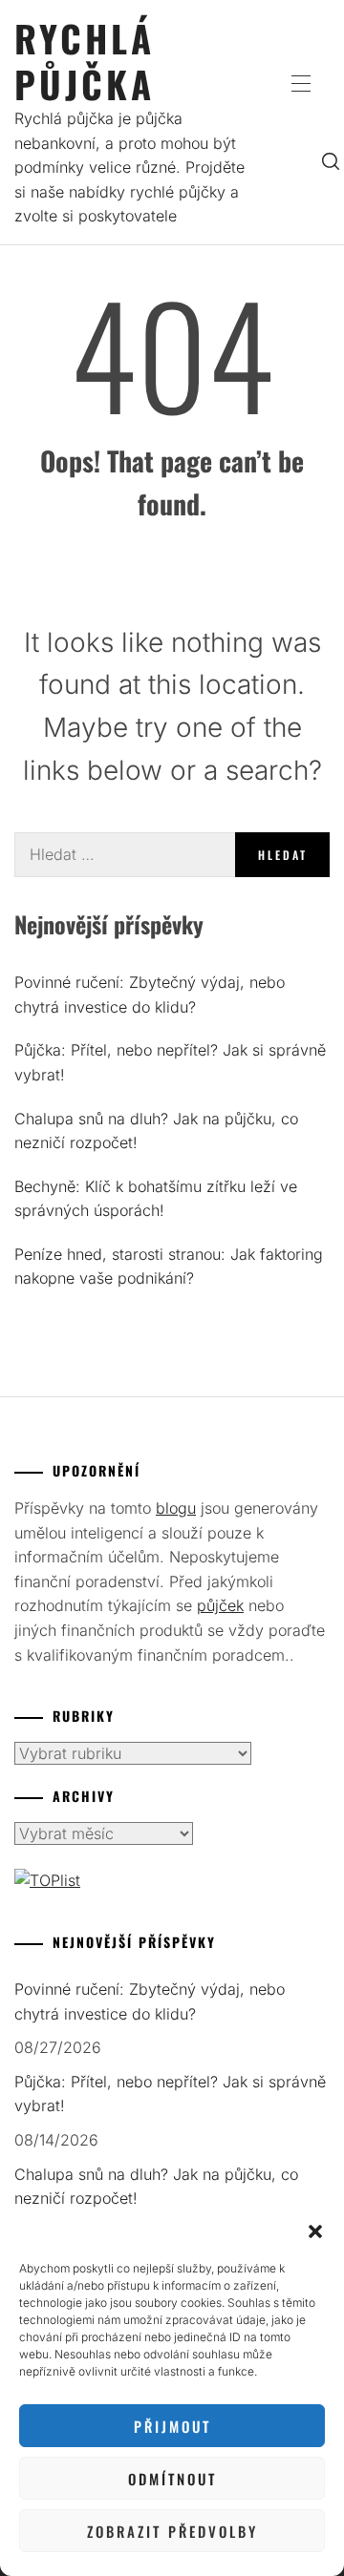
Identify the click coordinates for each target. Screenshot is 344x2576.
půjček (220, 1605)
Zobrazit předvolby (172, 2531)
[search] (331, 160)
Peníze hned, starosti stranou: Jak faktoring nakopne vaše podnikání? (169, 1267)
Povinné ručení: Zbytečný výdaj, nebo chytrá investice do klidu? (150, 995)
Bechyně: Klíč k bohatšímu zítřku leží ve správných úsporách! (156, 1199)
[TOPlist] (47, 1880)
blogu (176, 1508)
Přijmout (172, 2426)
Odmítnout (172, 2479)
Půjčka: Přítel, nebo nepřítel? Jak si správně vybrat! (170, 1062)
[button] (315, 2231)
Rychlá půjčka (85, 61)
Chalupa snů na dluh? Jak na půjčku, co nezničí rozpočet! (156, 1131)
